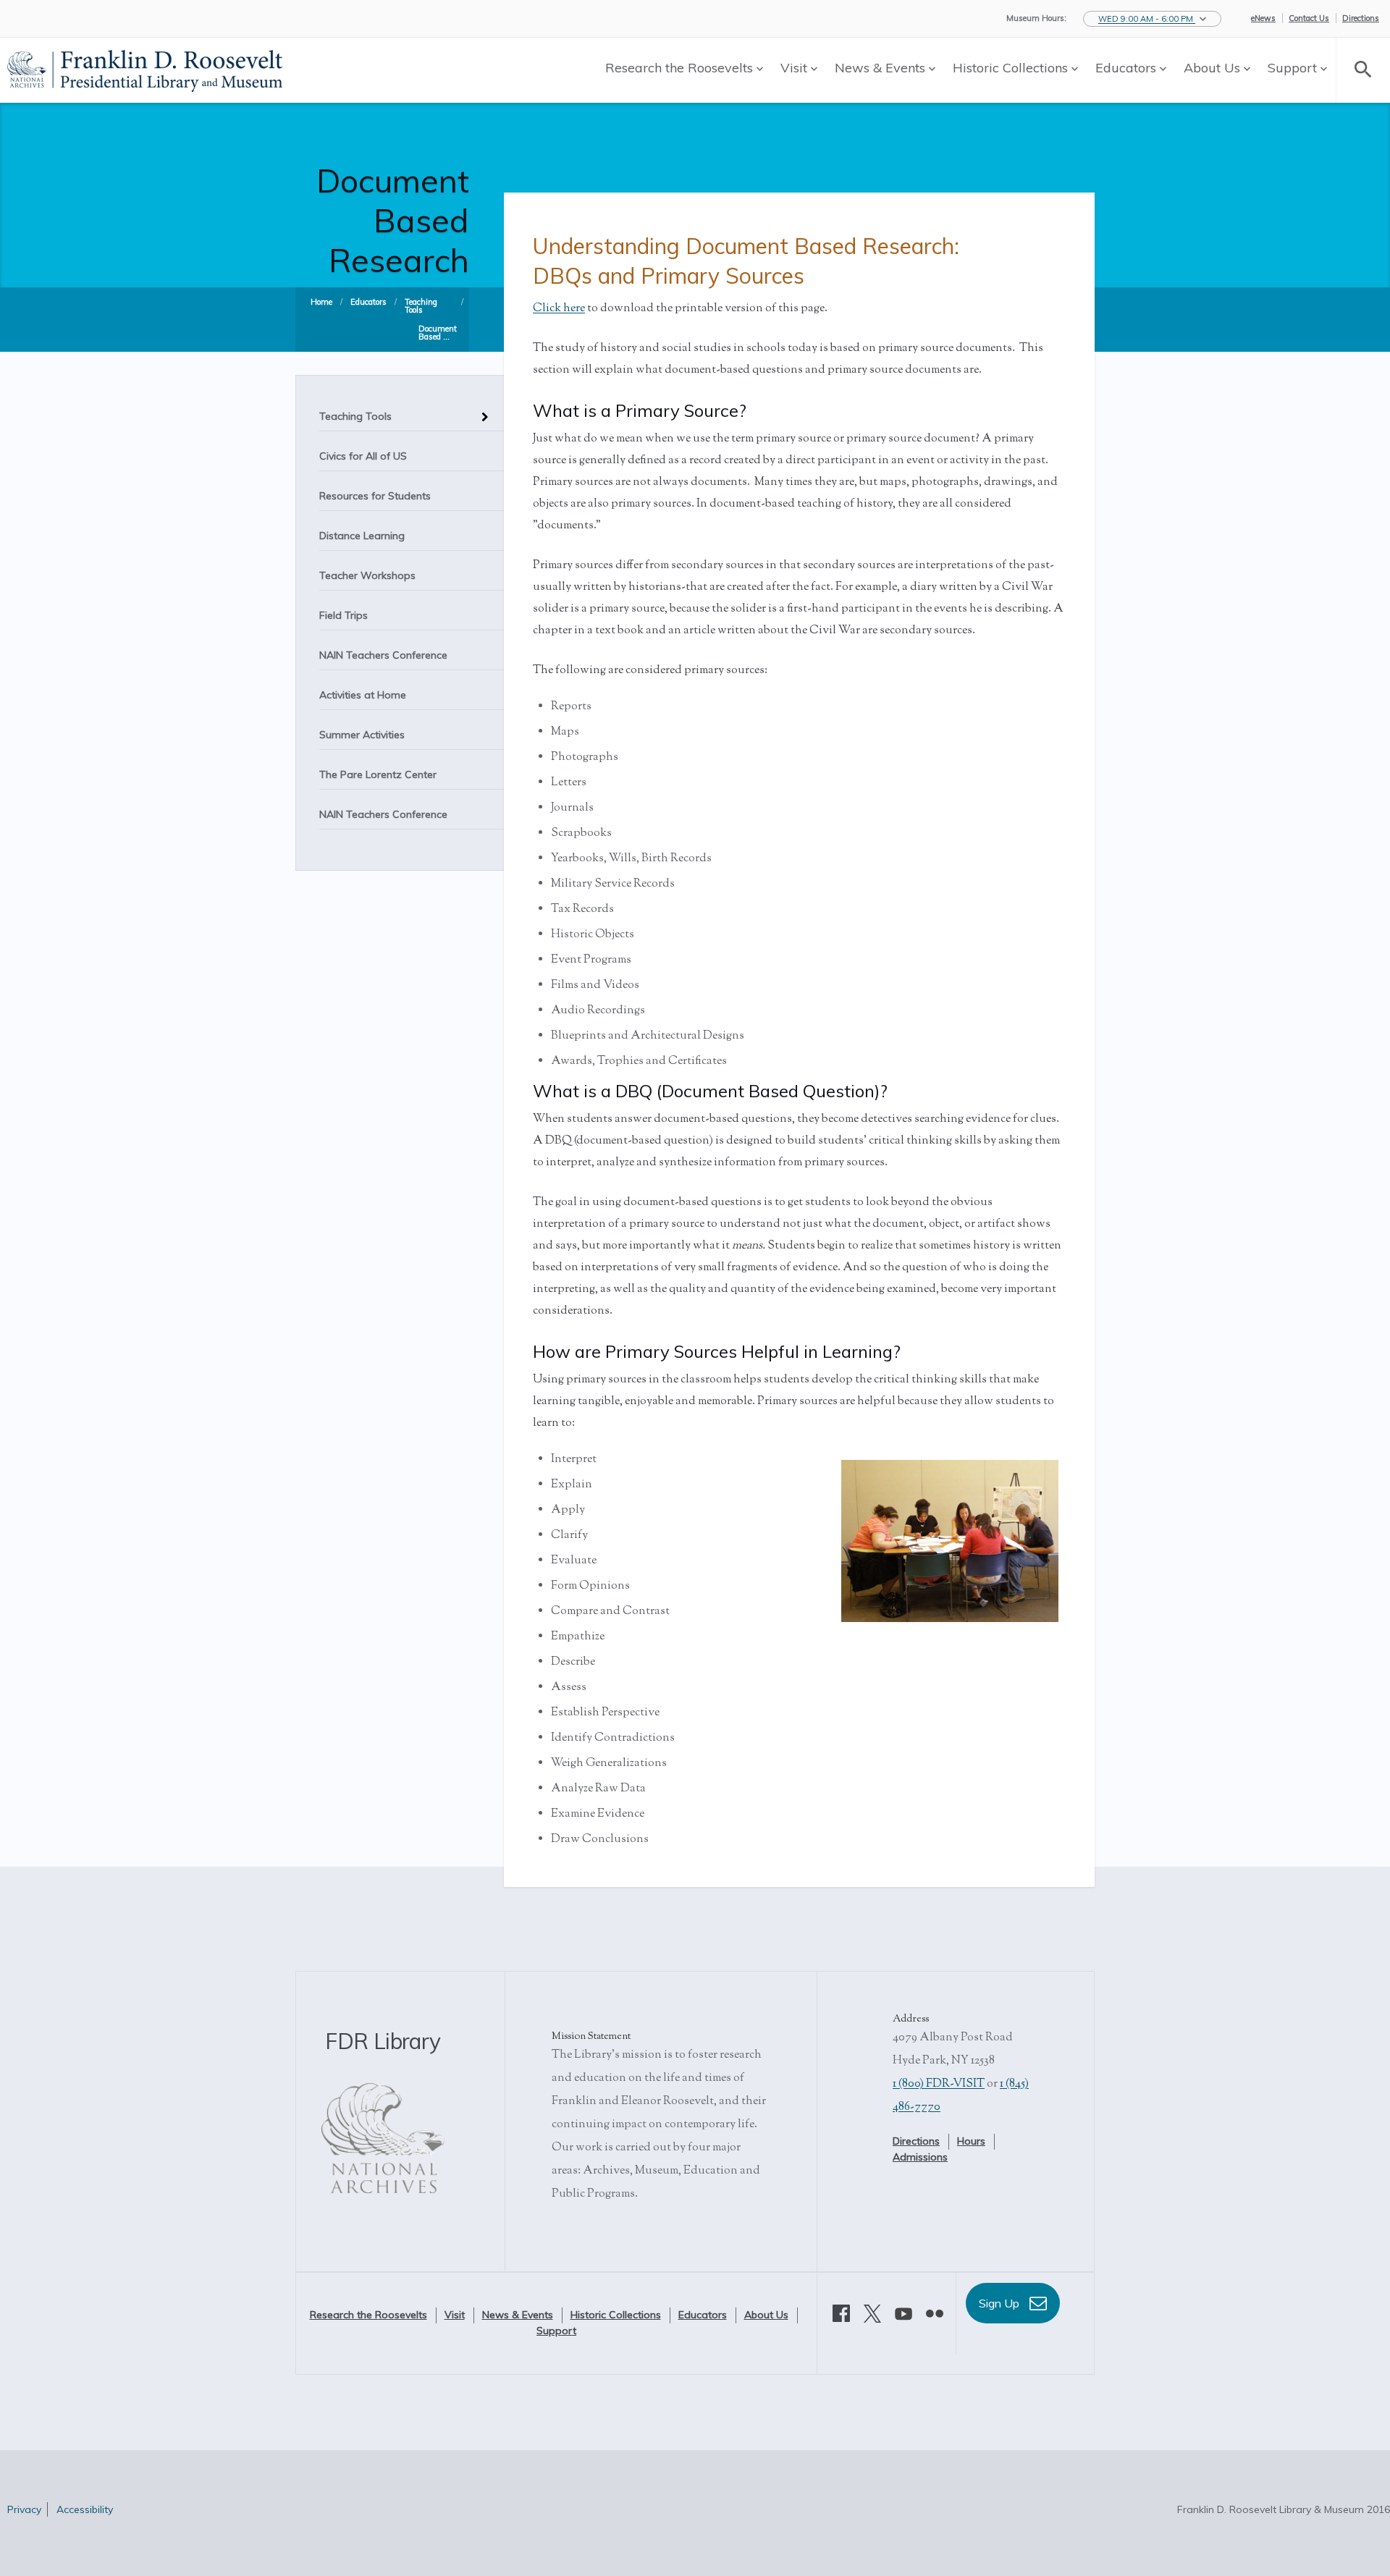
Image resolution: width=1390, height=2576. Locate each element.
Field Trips (344, 615)
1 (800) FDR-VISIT (939, 2084)
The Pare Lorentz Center (378, 774)
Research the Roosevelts (681, 68)
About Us (1214, 68)
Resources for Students (375, 496)
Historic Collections (1012, 68)
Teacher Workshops (367, 575)
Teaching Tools (421, 306)
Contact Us (1309, 18)
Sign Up (1001, 2303)
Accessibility (85, 2509)
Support (1294, 68)
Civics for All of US (363, 456)
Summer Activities (362, 735)
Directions (1361, 18)
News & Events (882, 68)
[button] (1152, 19)
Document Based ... (438, 333)
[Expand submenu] (481, 411)
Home (321, 302)
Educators (1128, 68)
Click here (559, 309)
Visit (796, 68)
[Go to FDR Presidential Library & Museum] (145, 69)
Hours (971, 2141)
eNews (1263, 18)
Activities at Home (363, 695)
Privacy (24, 2509)
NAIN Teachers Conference (383, 655)
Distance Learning (362, 536)
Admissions (920, 2157)
